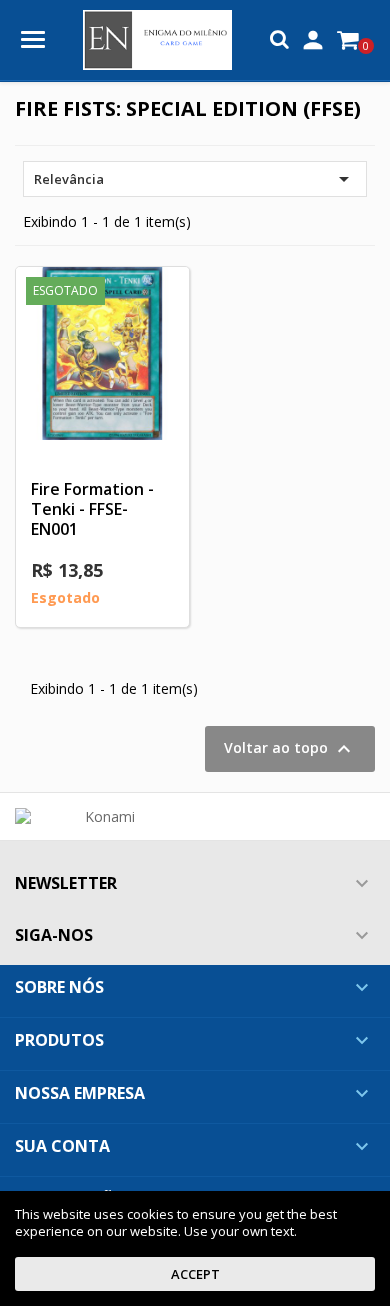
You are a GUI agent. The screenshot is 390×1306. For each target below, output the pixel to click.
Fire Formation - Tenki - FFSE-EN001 (92, 509)
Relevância (195, 179)
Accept (195, 1274)
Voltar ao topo (290, 749)
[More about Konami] (102, 817)
